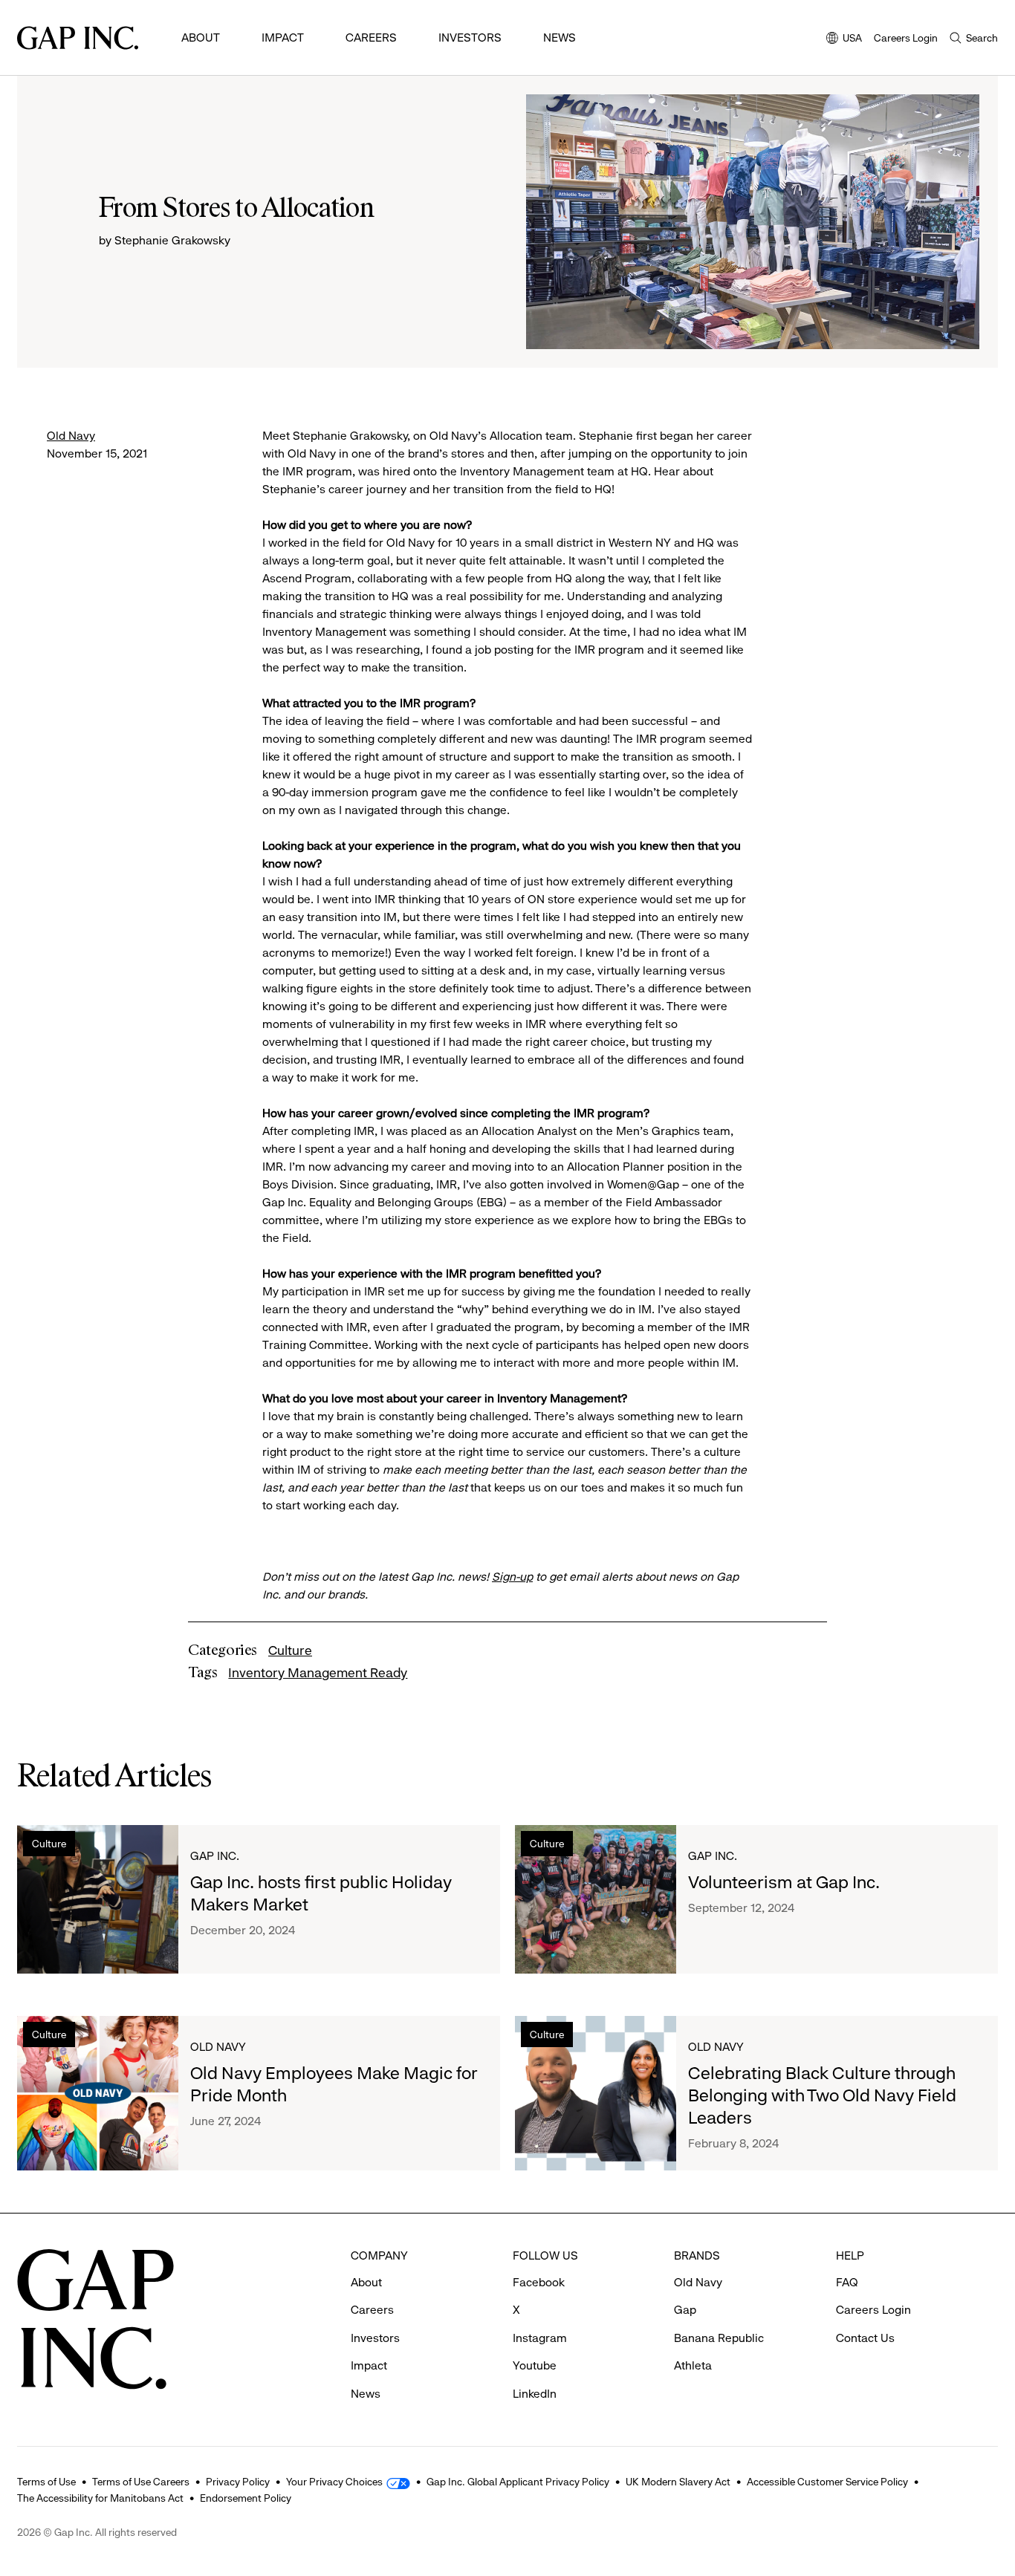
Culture (290, 1650)
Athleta (693, 2365)
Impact (283, 38)
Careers (371, 38)
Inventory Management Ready (318, 1673)
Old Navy (71, 436)
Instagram (540, 2338)
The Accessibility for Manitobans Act (100, 2498)
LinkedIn (535, 2394)
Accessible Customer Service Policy (827, 2482)
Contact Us (865, 2338)
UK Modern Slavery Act (678, 2482)
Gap (685, 2310)
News (560, 38)
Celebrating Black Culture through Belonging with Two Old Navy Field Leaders (822, 2095)
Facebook (539, 2282)
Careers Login (906, 38)
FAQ (847, 2282)
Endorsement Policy (246, 2498)
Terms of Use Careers (141, 2482)
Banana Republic (719, 2338)
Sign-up (512, 1577)
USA (844, 39)
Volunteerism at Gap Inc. (784, 1882)
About (201, 38)
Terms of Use (46, 2482)
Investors (470, 38)
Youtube (535, 2365)
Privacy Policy (238, 2482)
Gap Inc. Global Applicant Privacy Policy (518, 2482)
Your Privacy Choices (334, 2482)
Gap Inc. (215, 1856)
